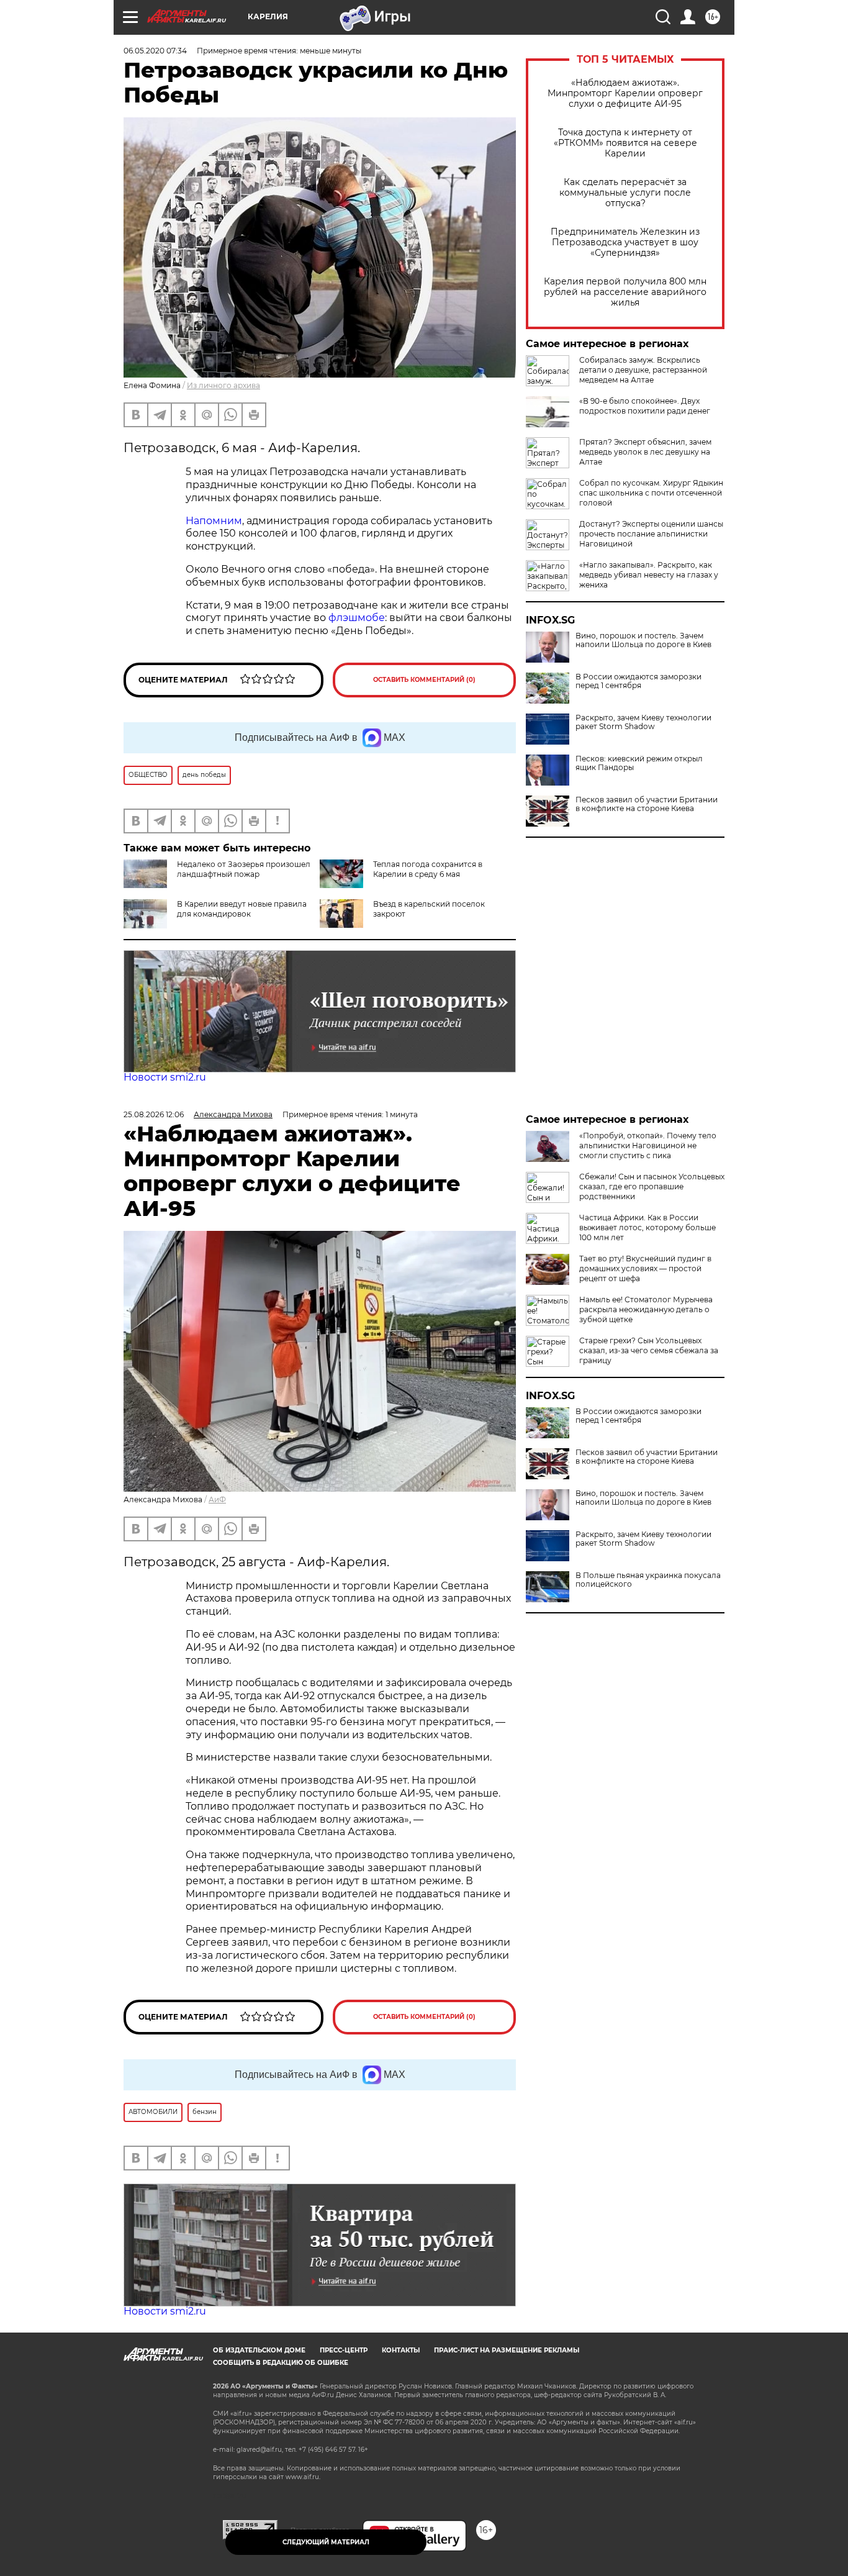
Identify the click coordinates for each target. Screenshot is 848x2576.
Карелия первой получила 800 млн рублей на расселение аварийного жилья (625, 292)
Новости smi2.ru (165, 1077)
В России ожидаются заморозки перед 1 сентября (638, 681)
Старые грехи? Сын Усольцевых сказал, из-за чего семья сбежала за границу (649, 1350)
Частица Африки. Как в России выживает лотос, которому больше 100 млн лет (647, 1227)
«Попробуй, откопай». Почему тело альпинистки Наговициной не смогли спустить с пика (648, 1145)
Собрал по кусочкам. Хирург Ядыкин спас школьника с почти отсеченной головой (651, 493)
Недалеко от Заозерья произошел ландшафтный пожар (244, 869)
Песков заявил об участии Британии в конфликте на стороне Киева (647, 804)
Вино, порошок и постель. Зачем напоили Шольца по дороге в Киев (643, 640)
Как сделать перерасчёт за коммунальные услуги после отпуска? (625, 193)
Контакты (401, 2350)
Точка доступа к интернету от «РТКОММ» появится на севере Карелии (625, 143)
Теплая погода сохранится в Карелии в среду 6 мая (428, 869)
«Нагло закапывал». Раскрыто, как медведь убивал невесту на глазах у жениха (649, 575)
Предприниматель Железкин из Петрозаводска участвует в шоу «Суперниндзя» (625, 243)
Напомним (214, 521)
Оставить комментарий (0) (424, 680)
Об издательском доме (259, 2350)
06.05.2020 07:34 (155, 51)
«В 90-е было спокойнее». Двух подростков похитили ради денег (645, 406)
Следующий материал (326, 2542)
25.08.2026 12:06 (154, 1114)
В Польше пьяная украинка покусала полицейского (648, 1580)
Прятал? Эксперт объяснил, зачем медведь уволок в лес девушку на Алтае (645, 452)
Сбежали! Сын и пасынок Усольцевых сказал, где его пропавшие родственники (652, 1186)
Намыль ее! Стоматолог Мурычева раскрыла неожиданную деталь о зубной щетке (646, 1309)
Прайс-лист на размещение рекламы (507, 2350)
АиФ (217, 1499)
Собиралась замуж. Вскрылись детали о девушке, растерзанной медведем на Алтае (643, 370)
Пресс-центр (344, 2350)
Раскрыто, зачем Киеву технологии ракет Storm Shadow (643, 722)
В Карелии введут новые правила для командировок (242, 909)
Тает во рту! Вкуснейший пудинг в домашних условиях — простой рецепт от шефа (645, 1268)
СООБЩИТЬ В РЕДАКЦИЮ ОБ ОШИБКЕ (281, 2363)
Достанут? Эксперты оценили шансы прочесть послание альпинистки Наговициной (651, 534)
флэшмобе (357, 618)
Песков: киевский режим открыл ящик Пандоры (639, 763)
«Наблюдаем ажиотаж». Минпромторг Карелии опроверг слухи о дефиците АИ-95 (625, 93)
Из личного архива (223, 385)
